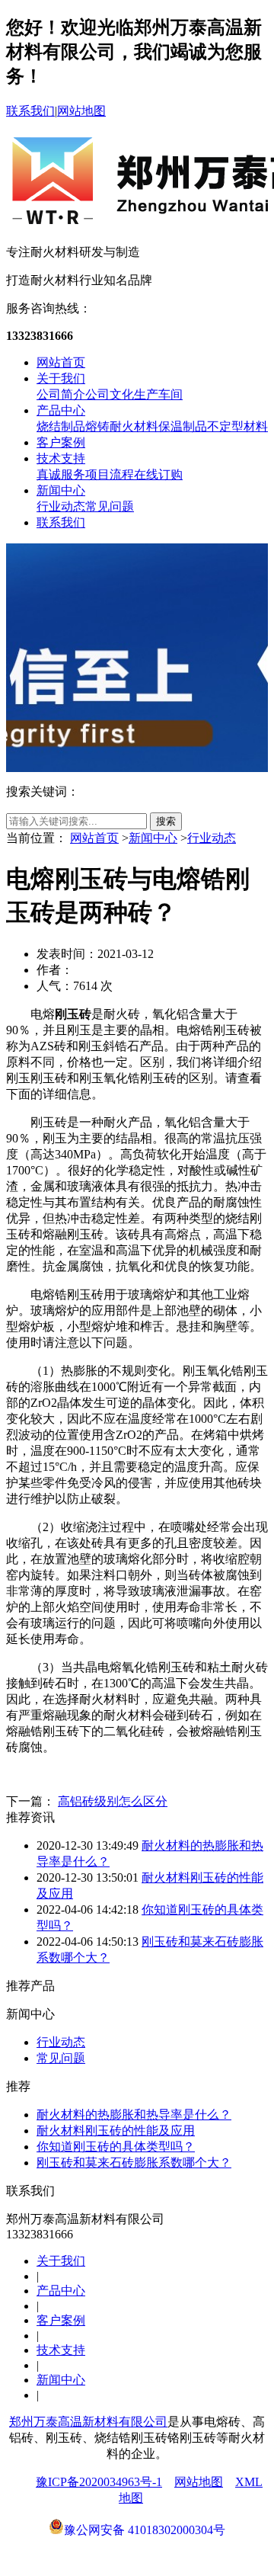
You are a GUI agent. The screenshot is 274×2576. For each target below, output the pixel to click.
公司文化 (110, 394)
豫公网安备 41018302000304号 (145, 2530)
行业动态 (61, 506)
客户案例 (61, 442)
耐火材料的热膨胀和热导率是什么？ (134, 2115)
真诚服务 (61, 474)
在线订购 (158, 474)
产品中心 (61, 410)
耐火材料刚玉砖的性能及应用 (116, 2131)
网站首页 (61, 362)
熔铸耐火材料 (122, 426)
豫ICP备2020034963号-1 (99, 2482)
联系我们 (30, 111)
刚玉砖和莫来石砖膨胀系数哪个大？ (134, 2163)
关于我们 (61, 378)
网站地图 (81, 111)
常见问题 (110, 506)
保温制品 (183, 426)
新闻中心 (61, 490)
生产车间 (158, 394)
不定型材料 (237, 426)
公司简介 (61, 394)
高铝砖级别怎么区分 (113, 1801)
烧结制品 (61, 426)
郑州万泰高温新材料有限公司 (88, 2422)
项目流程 (110, 474)
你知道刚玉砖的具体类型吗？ (116, 2147)
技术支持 (61, 458)
